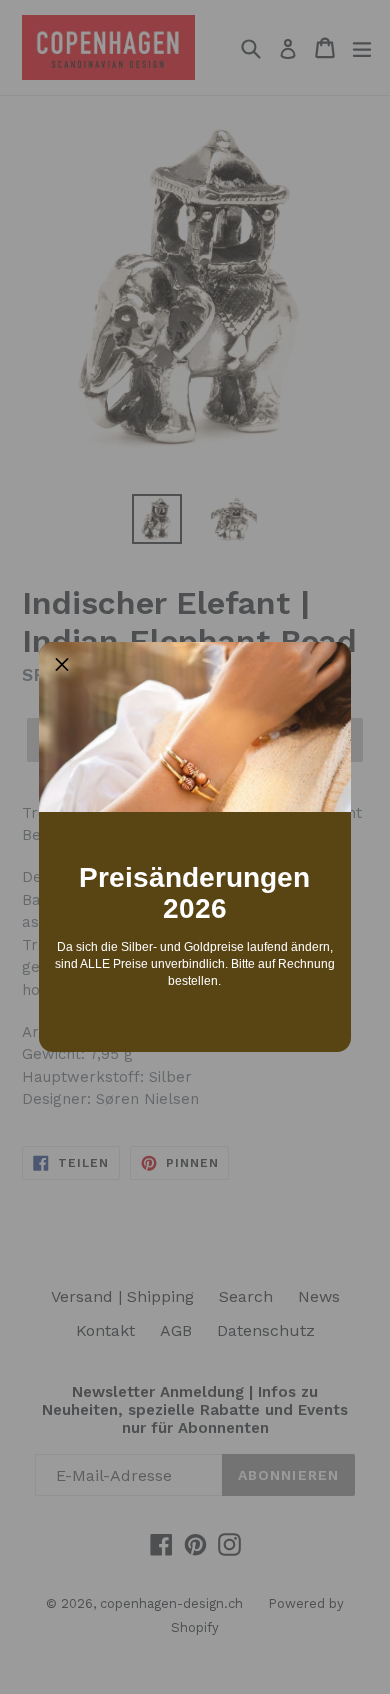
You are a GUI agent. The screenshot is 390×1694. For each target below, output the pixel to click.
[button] (62, 665)
